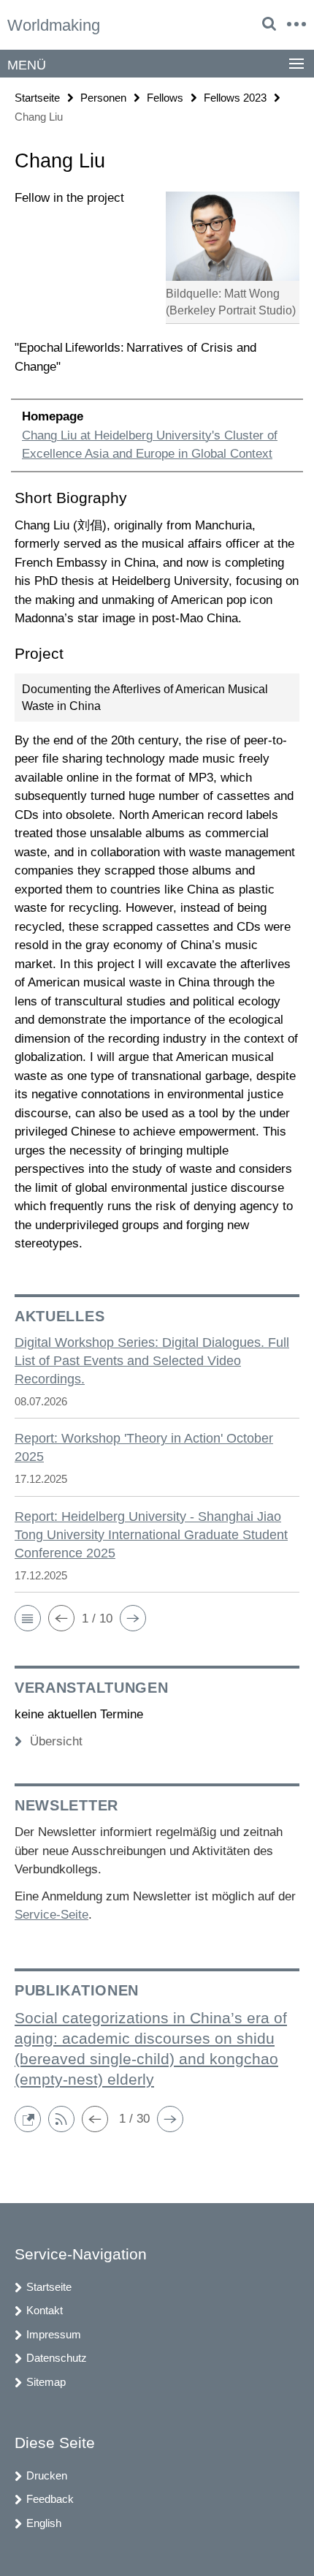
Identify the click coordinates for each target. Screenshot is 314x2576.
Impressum (54, 2334)
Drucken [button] (47, 2475)
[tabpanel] (157, 721)
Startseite (37, 98)
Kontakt (45, 2310)
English (44, 2523)
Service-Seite (51, 1915)
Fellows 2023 (235, 98)
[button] (28, 1618)
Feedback (50, 2499)
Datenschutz (57, 2358)
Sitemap (46, 2382)
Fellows (165, 98)
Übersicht (56, 1741)
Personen (103, 98)
